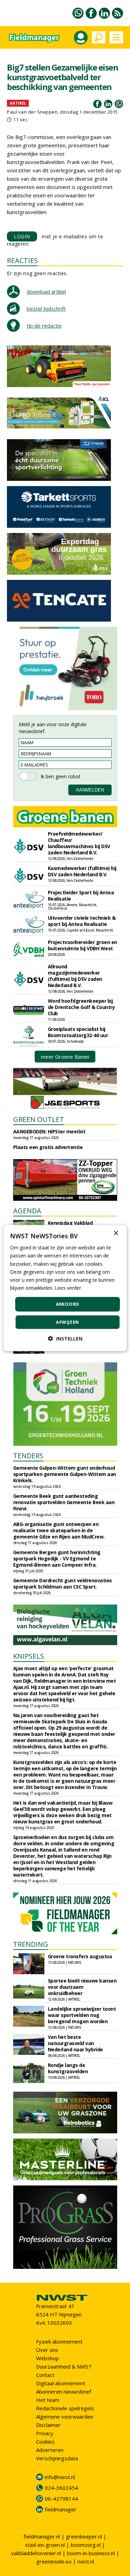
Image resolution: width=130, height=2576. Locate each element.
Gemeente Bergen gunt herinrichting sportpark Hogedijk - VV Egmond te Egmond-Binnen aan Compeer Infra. (57, 1558)
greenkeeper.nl (84, 2536)
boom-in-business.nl (91, 2553)
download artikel (46, 292)
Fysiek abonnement (59, 2341)
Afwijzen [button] (67, 1322)
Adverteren (50, 2450)
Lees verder (68, 1288)
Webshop (47, 2358)
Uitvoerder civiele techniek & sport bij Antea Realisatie (82, 921)
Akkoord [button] (68, 1304)
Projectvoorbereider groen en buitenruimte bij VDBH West (83, 945)
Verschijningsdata (57, 2458)
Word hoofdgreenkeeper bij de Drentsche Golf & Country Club (81, 1007)
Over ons (47, 2350)
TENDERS (28, 1456)
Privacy (45, 2433)
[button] (65, 1338)
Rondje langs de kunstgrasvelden (68, 2068)
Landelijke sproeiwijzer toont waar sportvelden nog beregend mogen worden (82, 2015)
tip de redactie (44, 326)
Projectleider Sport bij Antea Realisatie (81, 896)
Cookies (45, 2442)
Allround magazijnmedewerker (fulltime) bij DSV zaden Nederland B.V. (75, 976)
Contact (45, 2375)
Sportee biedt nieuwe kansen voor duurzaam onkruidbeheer (82, 1987)
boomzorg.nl (86, 2545)
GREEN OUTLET (39, 1119)
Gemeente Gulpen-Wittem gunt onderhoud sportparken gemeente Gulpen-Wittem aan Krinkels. (65, 1474)
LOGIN (22, 236)
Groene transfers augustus (80, 1956)
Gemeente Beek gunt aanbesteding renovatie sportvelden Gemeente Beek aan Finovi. (64, 1502)
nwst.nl (86, 2561)
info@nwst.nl (60, 2477)
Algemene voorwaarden (65, 2417)
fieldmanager (60, 2509)
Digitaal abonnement (61, 2383)
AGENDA (27, 1211)
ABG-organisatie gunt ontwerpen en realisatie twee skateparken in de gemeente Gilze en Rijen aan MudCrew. (59, 1530)
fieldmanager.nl (42, 2536)
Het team (48, 2400)
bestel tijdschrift (46, 309)
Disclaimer (48, 2425)
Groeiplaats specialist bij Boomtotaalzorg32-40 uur (78, 1032)
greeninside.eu (54, 2561)
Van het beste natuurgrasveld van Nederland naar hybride (75, 2043)
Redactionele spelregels (65, 2408)
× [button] (116, 1233)
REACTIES (22, 260)
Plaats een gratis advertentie (48, 1147)
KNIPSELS (29, 1656)
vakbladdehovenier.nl (36, 2553)
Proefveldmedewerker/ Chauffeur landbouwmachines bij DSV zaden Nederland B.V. (79, 843)
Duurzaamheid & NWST (64, 2366)
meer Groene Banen (65, 1057)
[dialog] (65, 1288)
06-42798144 (61, 2499)
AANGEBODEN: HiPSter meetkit (49, 1131)
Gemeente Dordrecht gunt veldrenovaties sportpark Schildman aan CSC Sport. (63, 1584)
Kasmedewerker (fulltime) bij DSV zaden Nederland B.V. (82, 871)
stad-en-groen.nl (45, 2545)
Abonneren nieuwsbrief (64, 2392)
